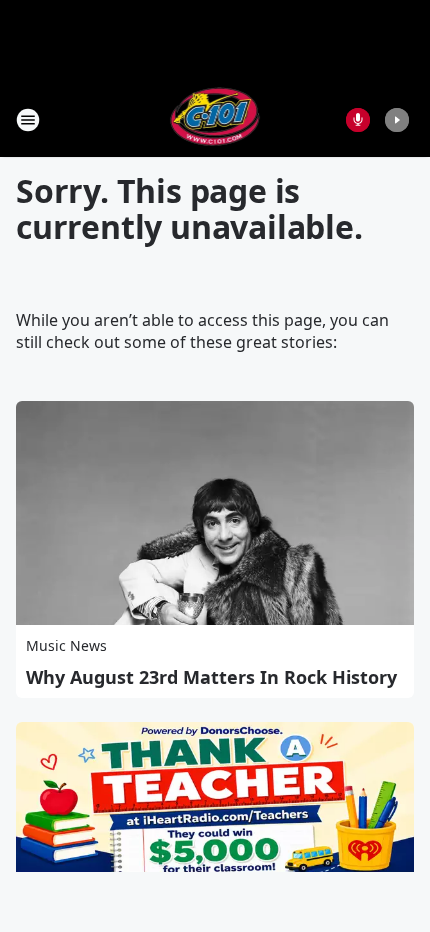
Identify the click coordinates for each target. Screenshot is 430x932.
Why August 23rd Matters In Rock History (211, 677)
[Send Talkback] (358, 120)
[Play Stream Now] (397, 120)
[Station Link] (215, 119)
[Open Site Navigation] (28, 120)
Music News (66, 645)
